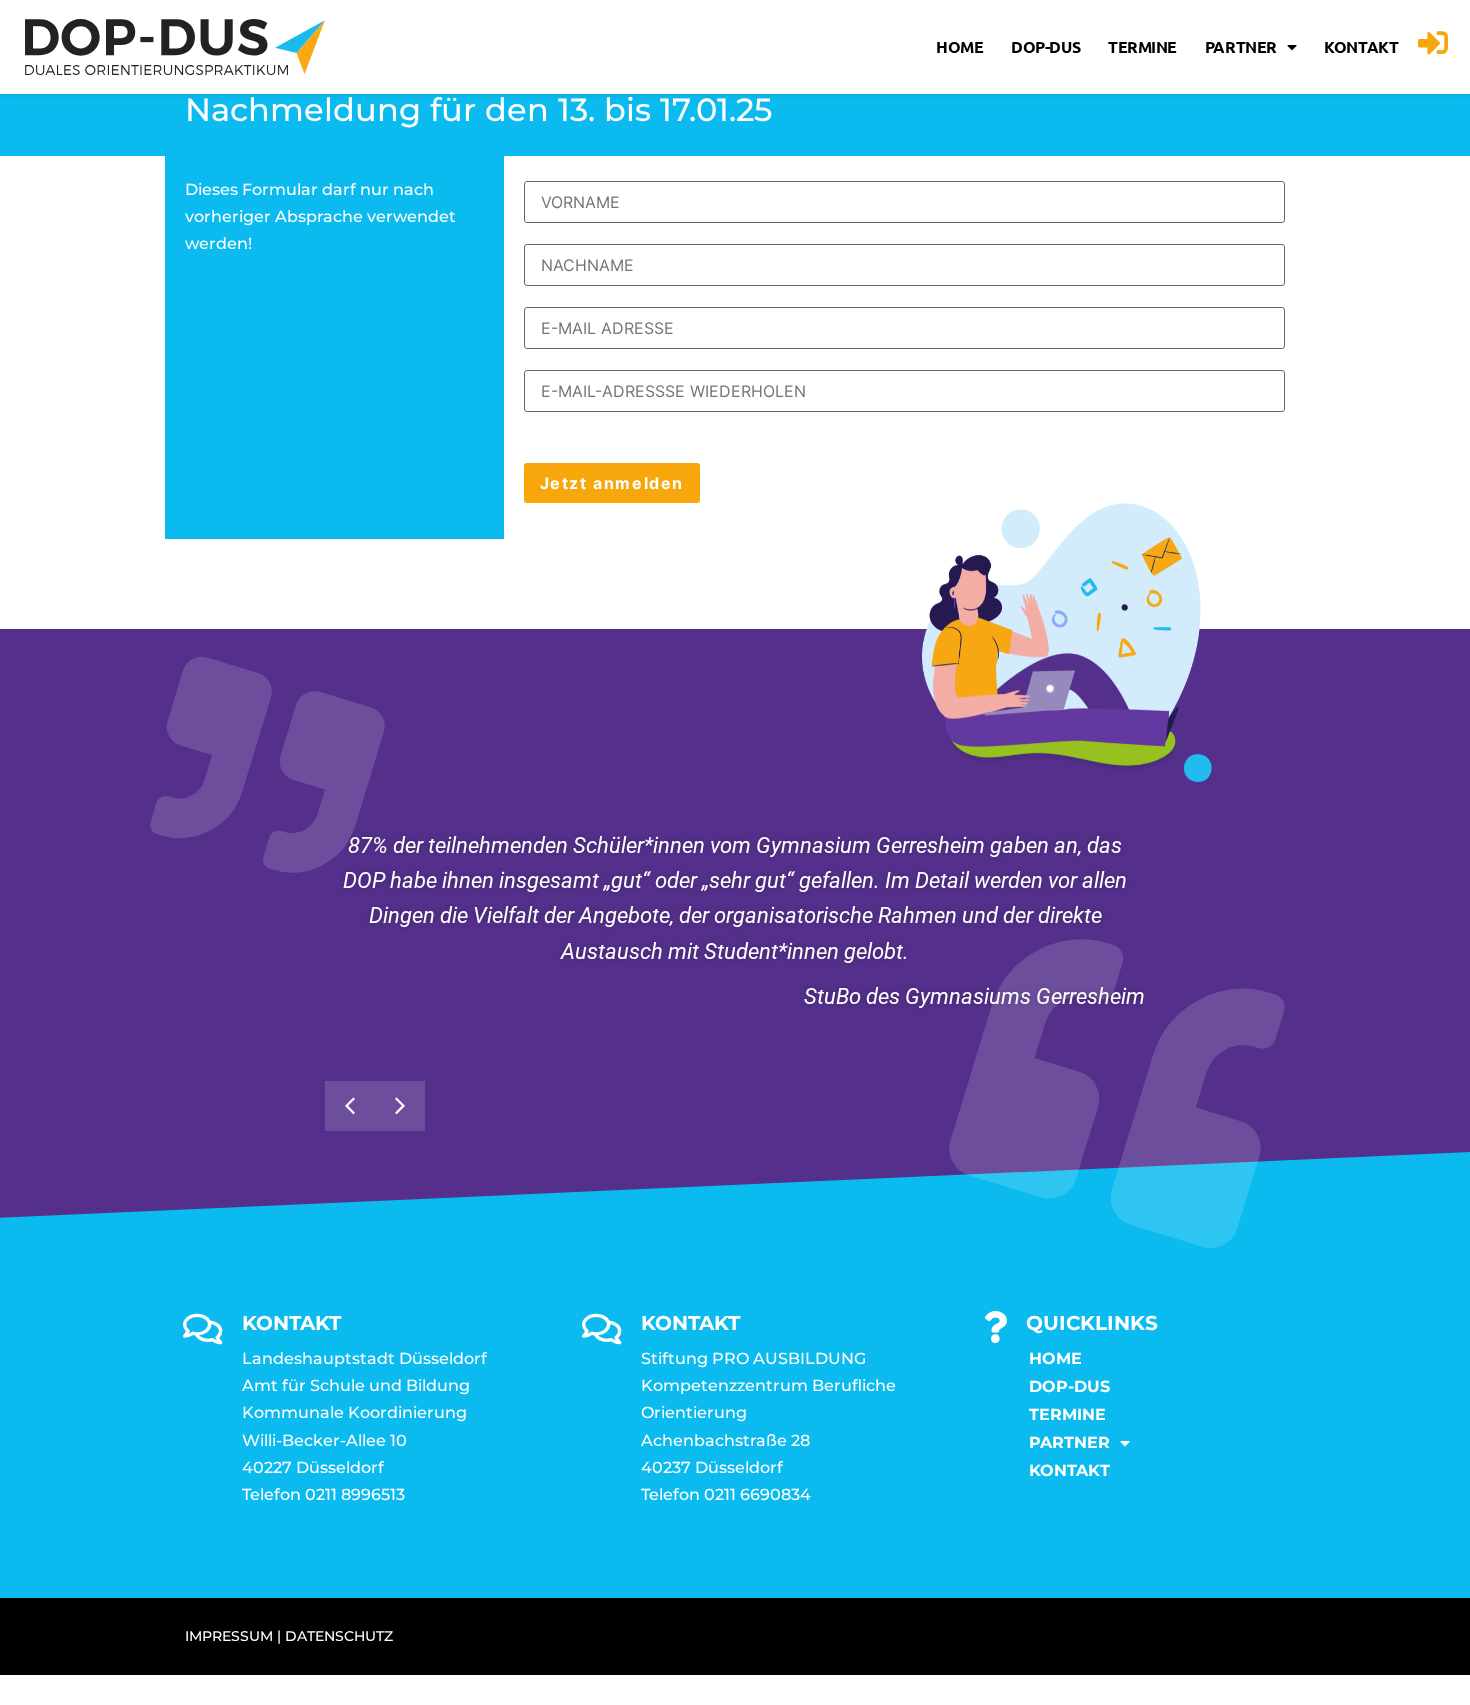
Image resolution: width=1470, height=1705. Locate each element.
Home (959, 46)
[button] (400, 1106)
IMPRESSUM (229, 1636)
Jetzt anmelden (612, 483)
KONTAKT (1361, 46)
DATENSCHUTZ (339, 1636)
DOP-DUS (1045, 46)
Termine (1142, 46)
